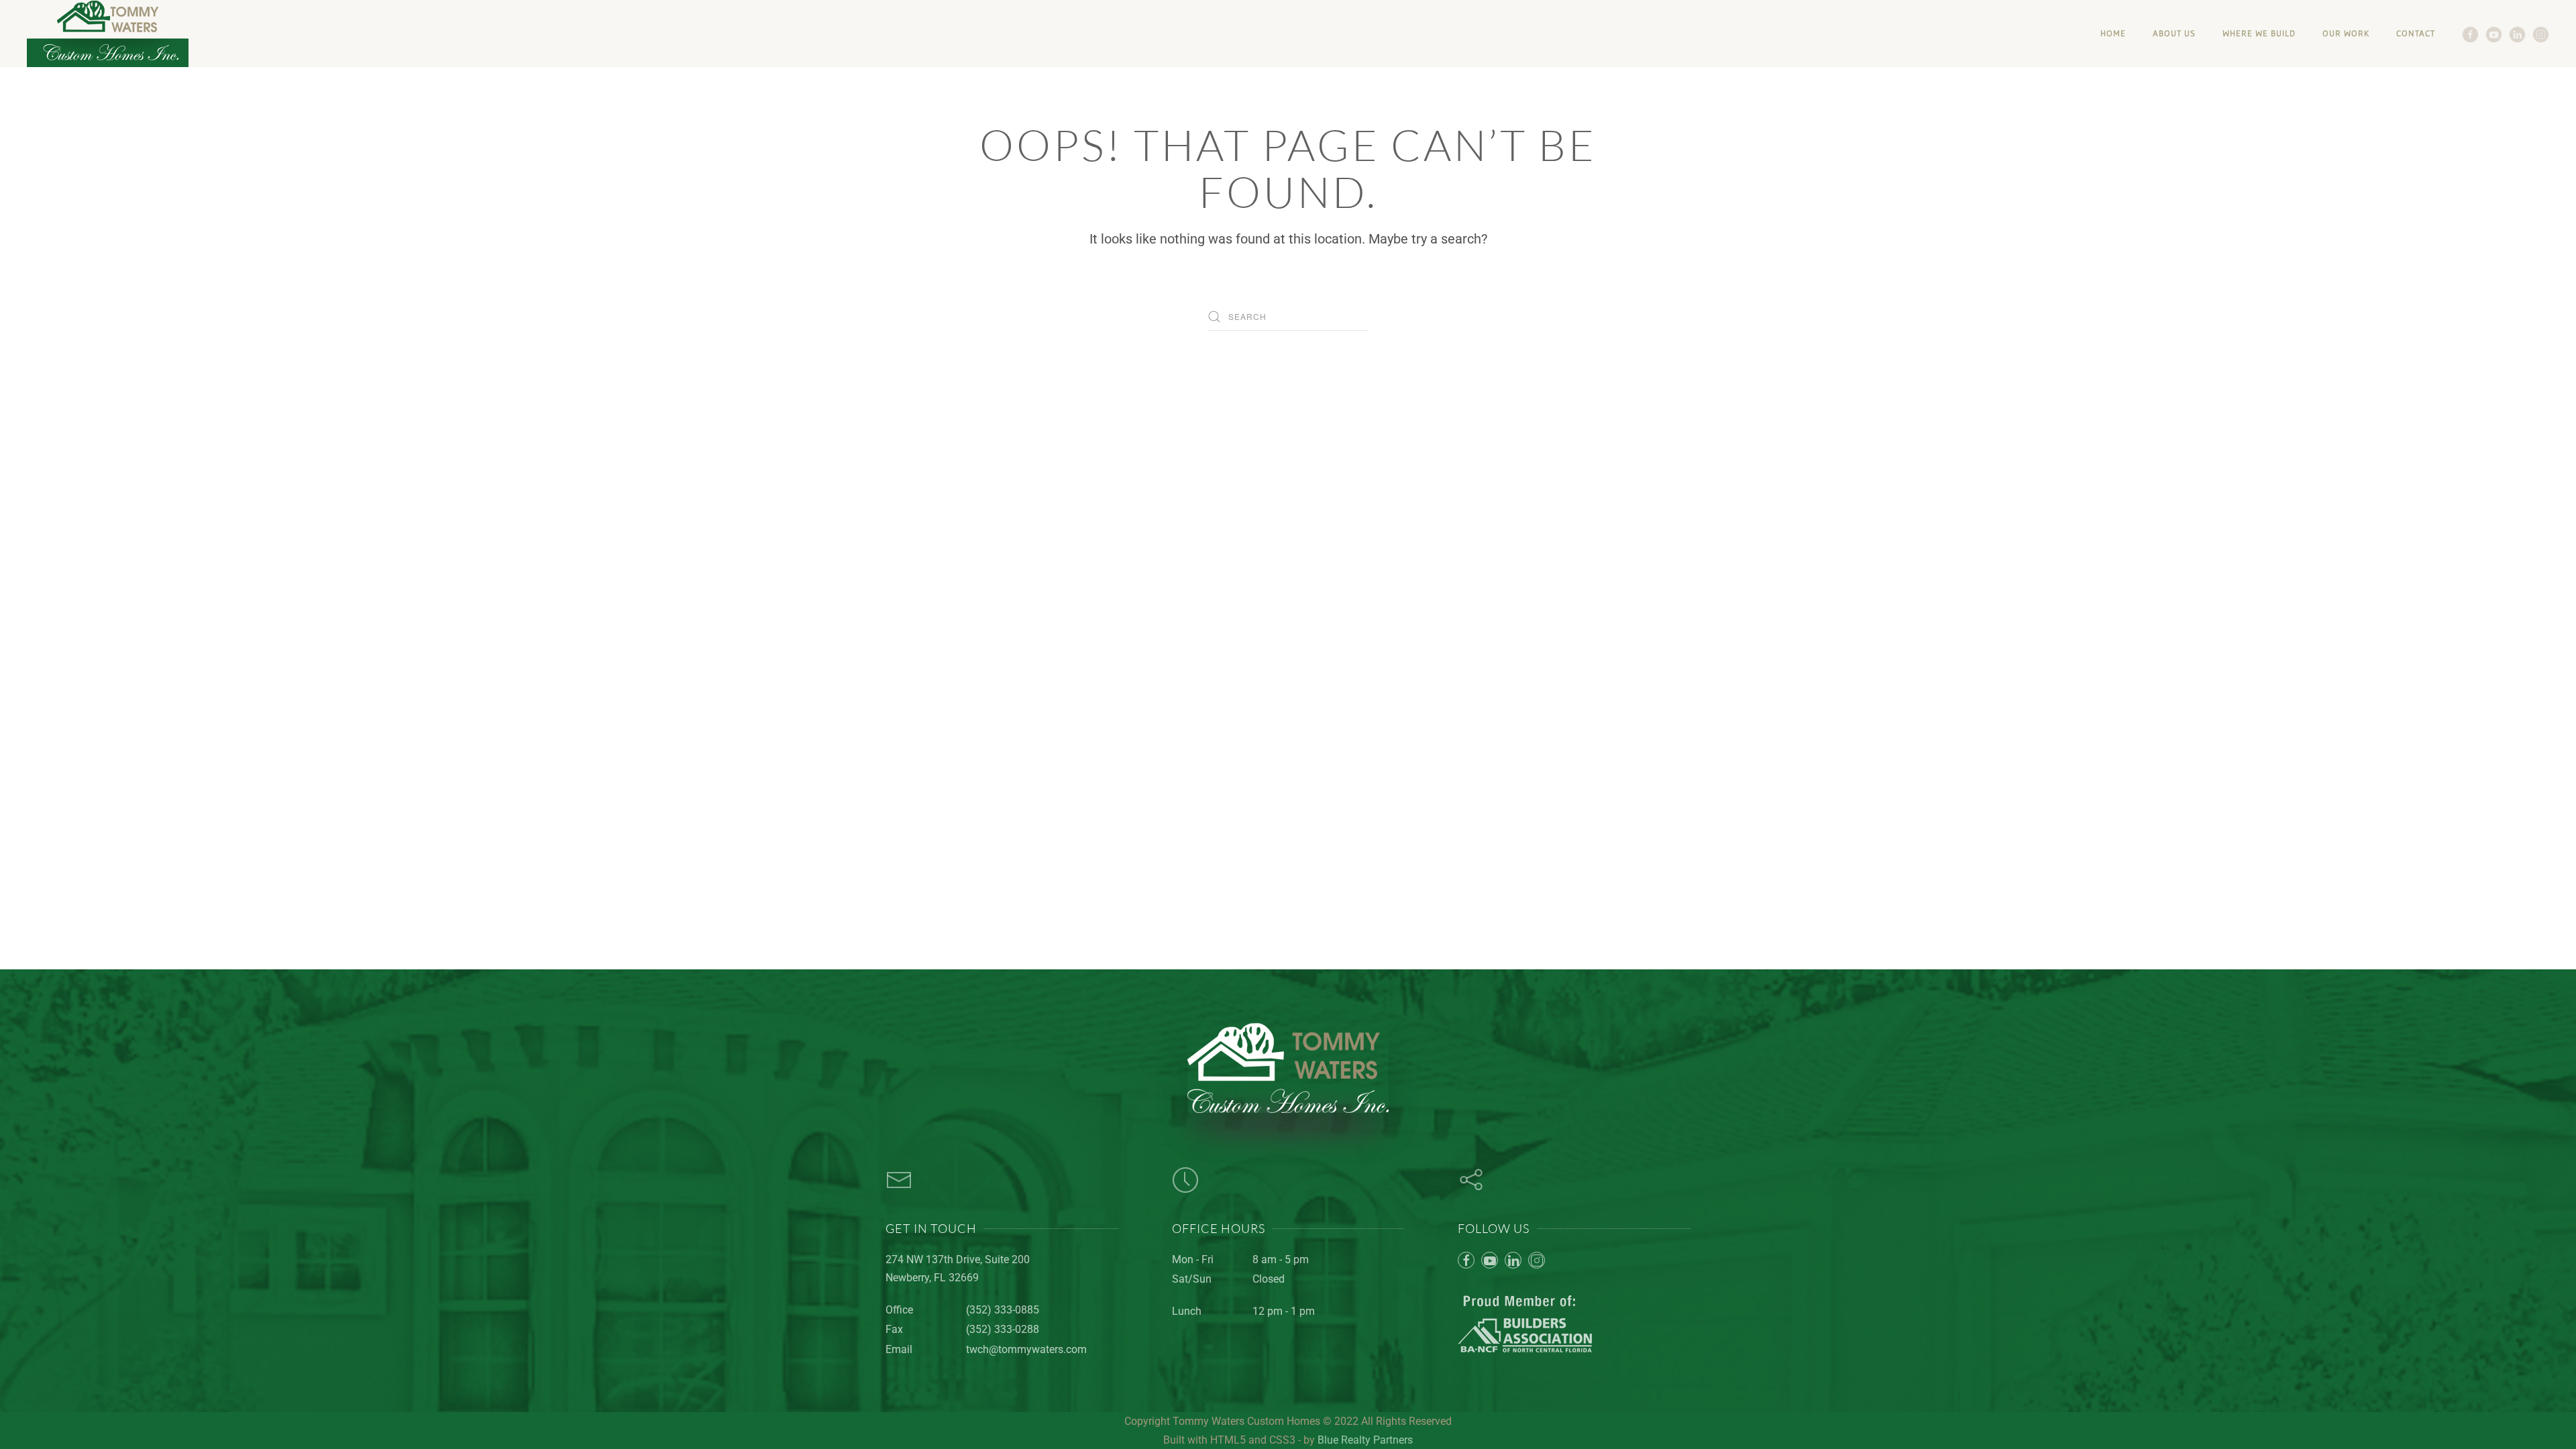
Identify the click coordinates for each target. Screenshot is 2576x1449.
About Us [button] (2174, 33)
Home (2113, 33)
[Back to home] (108, 34)
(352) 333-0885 (1003, 1310)
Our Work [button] (2346, 33)
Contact (2416, 33)
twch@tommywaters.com (1026, 1349)
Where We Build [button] (2259, 33)
